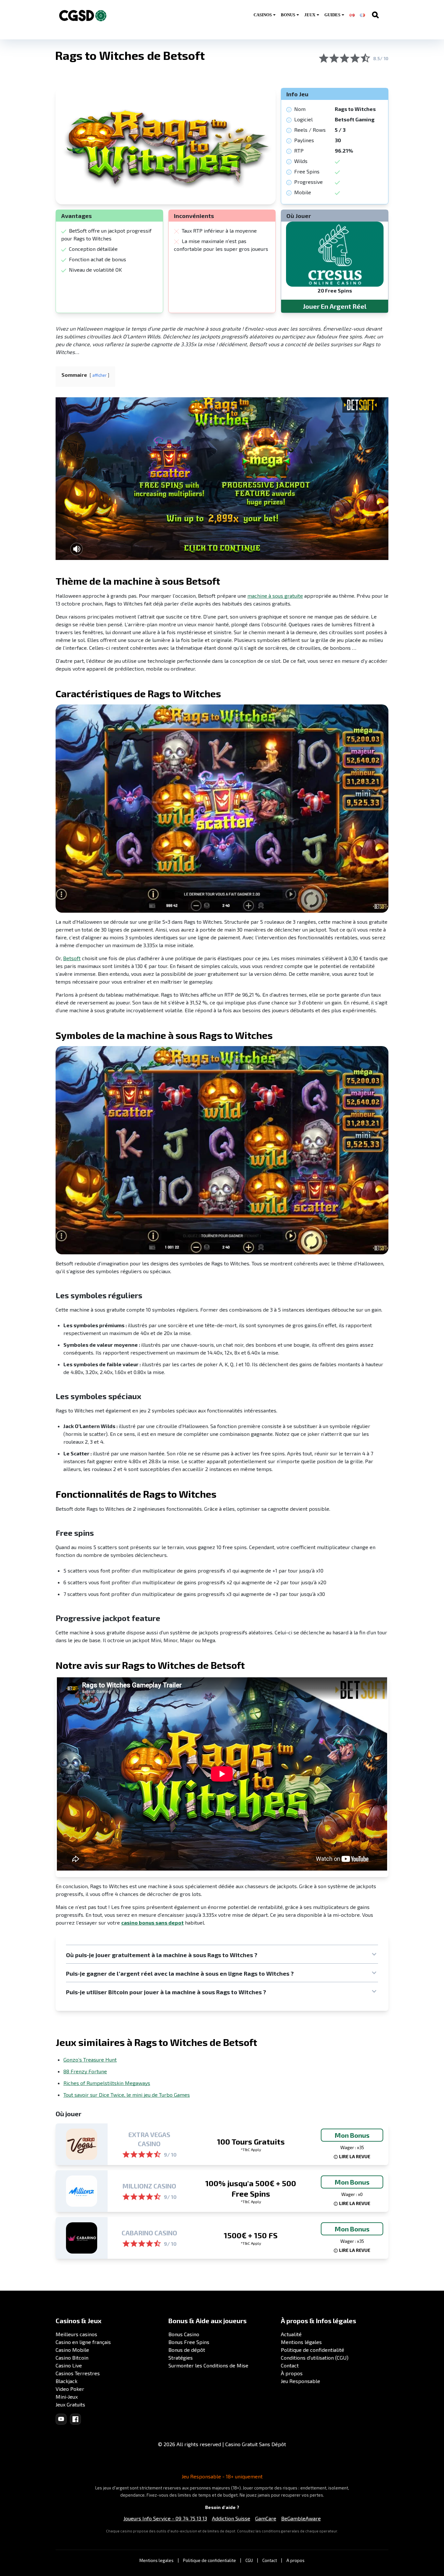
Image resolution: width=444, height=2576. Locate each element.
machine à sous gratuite (275, 596)
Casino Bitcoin (72, 2358)
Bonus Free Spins (189, 2342)
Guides (332, 15)
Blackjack (66, 2381)
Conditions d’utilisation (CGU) (315, 2358)
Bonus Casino (184, 2334)
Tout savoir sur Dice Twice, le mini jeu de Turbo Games (127, 2095)
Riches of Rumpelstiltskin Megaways (107, 2083)
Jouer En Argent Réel (335, 306)
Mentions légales (301, 2342)
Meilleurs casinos (76, 2334)
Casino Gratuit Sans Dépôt (256, 2444)
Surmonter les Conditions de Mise (208, 2365)
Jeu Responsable (300, 2381)
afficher (99, 375)
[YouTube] (61, 2419)
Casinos (263, 15)
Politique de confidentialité (313, 2350)
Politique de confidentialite (209, 2560)
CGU (249, 2560)
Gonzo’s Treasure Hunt (90, 2059)
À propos (292, 2373)
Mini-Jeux (67, 2397)
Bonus (288, 15)
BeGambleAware (301, 2518)
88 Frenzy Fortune (85, 2071)
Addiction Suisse (231, 2518)
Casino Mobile (72, 2350)
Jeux (310, 15)
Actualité (291, 2334)
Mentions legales (157, 2560)
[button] (222, 1955)
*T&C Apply (251, 2149)
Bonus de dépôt (187, 2350)
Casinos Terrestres (78, 2373)
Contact (290, 2365)
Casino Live (69, 2365)
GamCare (266, 2518)
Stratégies (181, 2358)
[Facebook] (75, 2419)
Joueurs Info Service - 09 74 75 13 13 (165, 2518)
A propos (295, 2560)
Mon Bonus (352, 2135)
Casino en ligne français (83, 2342)
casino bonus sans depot (152, 1922)
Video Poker (70, 2389)
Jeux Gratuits (70, 2404)
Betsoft (72, 958)
